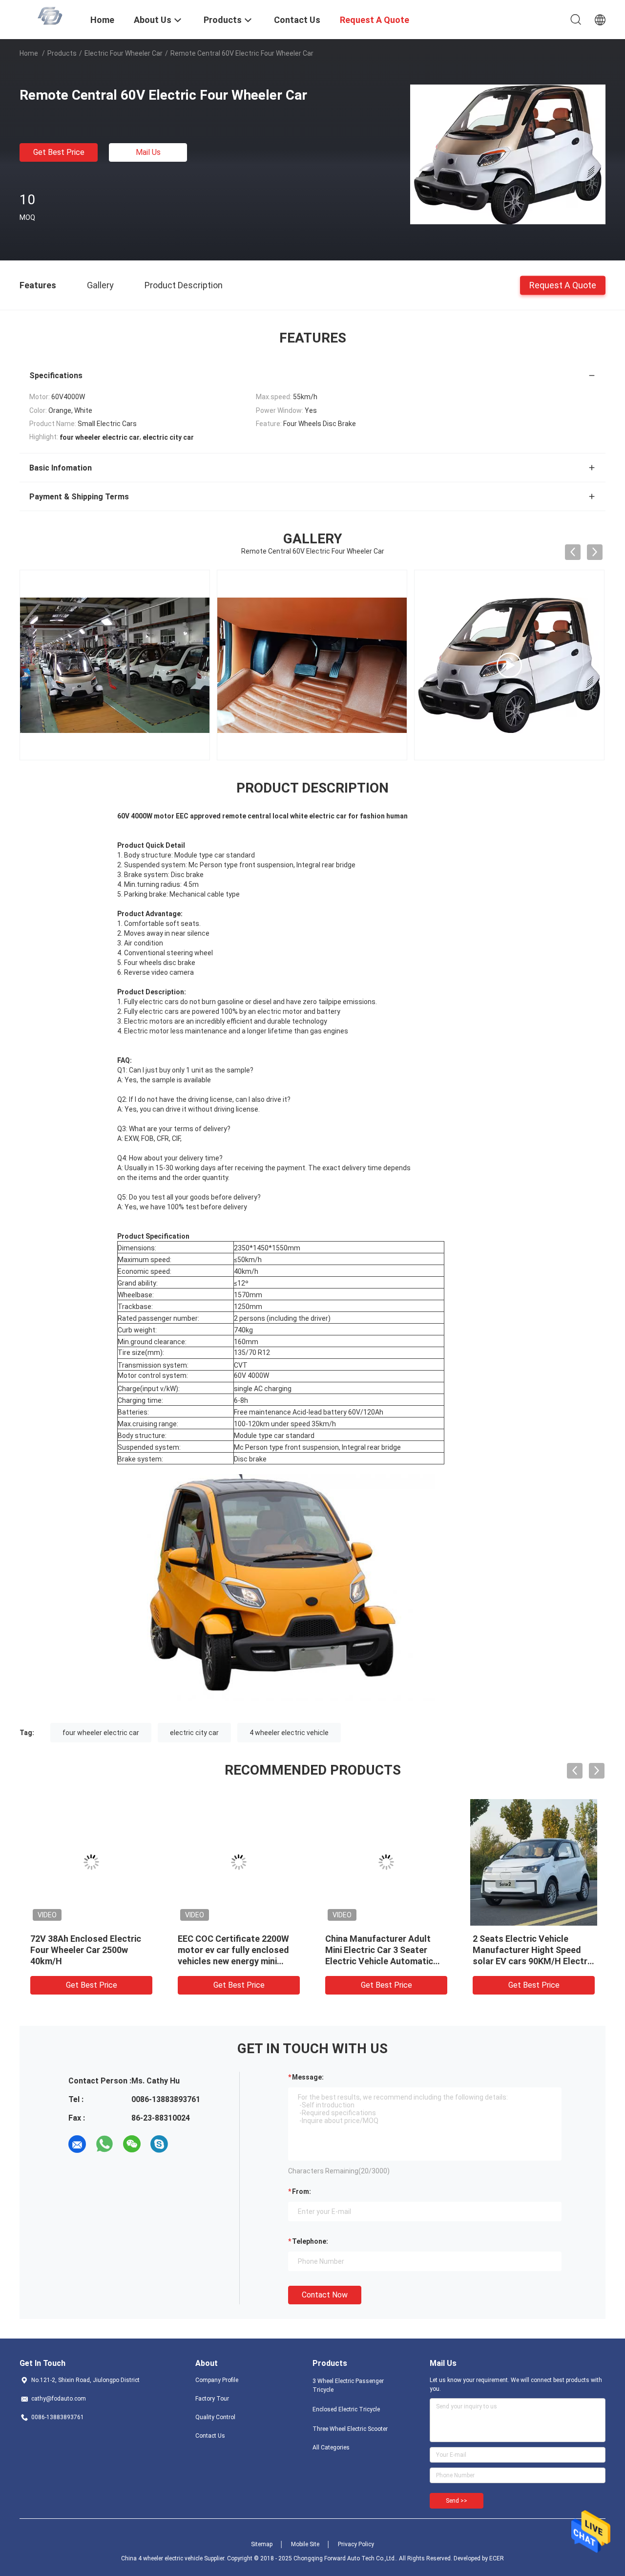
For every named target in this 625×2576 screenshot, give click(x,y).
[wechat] (132, 2144)
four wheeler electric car (101, 1733)
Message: (308, 2077)
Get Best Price (59, 152)
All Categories (331, 2447)
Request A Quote (563, 285)
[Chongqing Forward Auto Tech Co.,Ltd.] (49, 16)
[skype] (159, 2144)
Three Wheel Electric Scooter (350, 2429)
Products (62, 53)
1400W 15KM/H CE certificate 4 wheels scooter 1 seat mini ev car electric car (533, 1950)
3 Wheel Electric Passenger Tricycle (348, 2385)
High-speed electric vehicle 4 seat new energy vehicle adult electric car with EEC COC (238, 1950)
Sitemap (262, 2544)
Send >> (457, 2501)
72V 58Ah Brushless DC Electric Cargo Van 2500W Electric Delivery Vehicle (378, 1950)
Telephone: (310, 2241)
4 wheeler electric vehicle (289, 1733)
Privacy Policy (356, 2544)
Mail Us (148, 152)
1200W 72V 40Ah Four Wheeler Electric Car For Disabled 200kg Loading (79, 1950)
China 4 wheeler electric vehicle (162, 2558)
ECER (497, 2558)
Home (29, 53)
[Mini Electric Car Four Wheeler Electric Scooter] (509, 665)
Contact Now (325, 2295)
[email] (77, 2144)
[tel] (187, 2144)
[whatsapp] (104, 2144)
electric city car (194, 1733)
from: (302, 2191)
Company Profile (217, 2380)
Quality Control (215, 2417)
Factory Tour (212, 2399)
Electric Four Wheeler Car (124, 53)
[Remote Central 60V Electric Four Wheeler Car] (508, 154)
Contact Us (210, 2436)
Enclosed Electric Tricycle (346, 2409)
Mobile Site (305, 2544)
